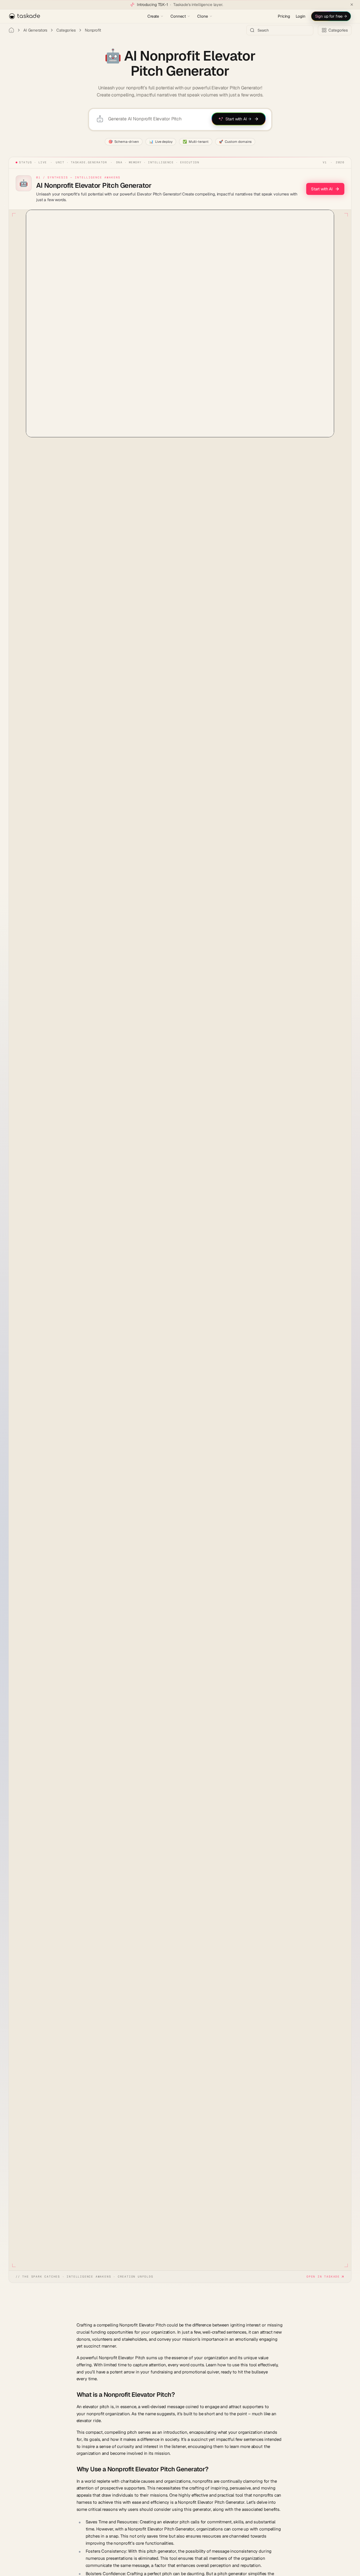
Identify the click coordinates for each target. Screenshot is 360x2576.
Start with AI (322, 189)
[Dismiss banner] (352, 5)
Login (300, 16)
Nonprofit (93, 30)
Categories (66, 30)
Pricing (284, 16)
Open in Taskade (323, 2277)
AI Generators (35, 30)
